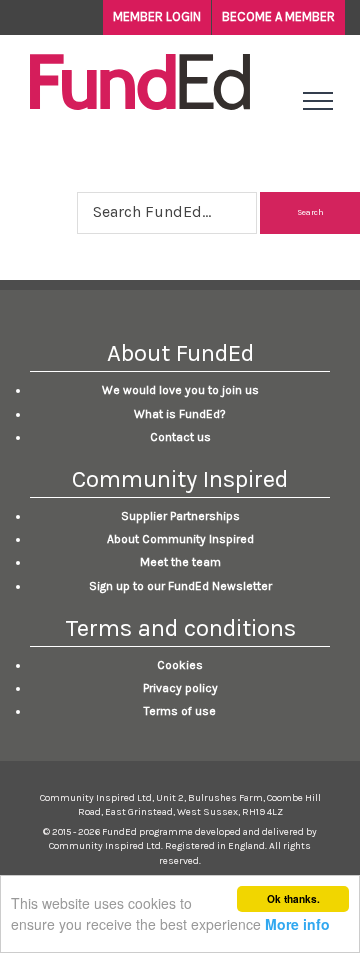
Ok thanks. (293, 899)
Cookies (180, 665)
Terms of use (180, 711)
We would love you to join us (180, 390)
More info (297, 924)
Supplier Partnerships (180, 516)
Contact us (180, 437)
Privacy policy (180, 688)
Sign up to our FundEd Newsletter (180, 586)
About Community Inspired (180, 539)
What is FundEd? (180, 414)
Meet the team (180, 562)
